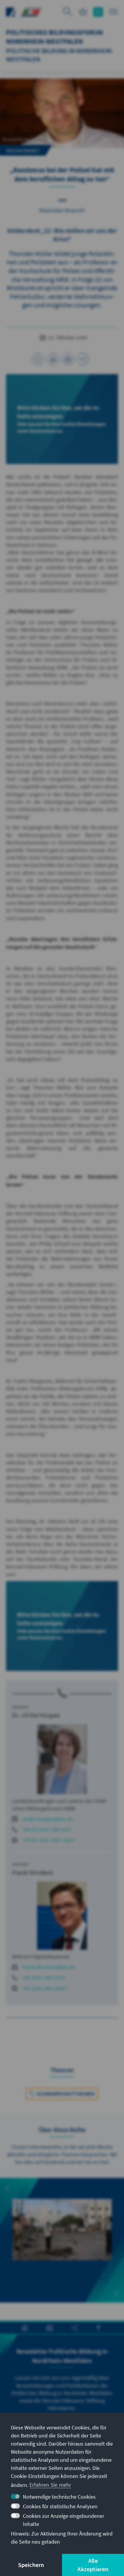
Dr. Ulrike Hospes (36, 1715)
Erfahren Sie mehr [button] (50, 2485)
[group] (62, 2240)
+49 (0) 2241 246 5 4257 (49, 1840)
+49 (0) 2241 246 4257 (47, 1829)
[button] (8, 2188)
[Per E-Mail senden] (68, 359)
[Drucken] (53, 359)
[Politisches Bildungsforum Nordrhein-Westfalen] (31, 11)
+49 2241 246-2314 (43, 1977)
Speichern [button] (31, 2565)
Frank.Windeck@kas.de (49, 1967)
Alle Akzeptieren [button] (93, 2565)
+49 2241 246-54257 (45, 1988)
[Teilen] (83, 359)
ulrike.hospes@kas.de (48, 1819)
